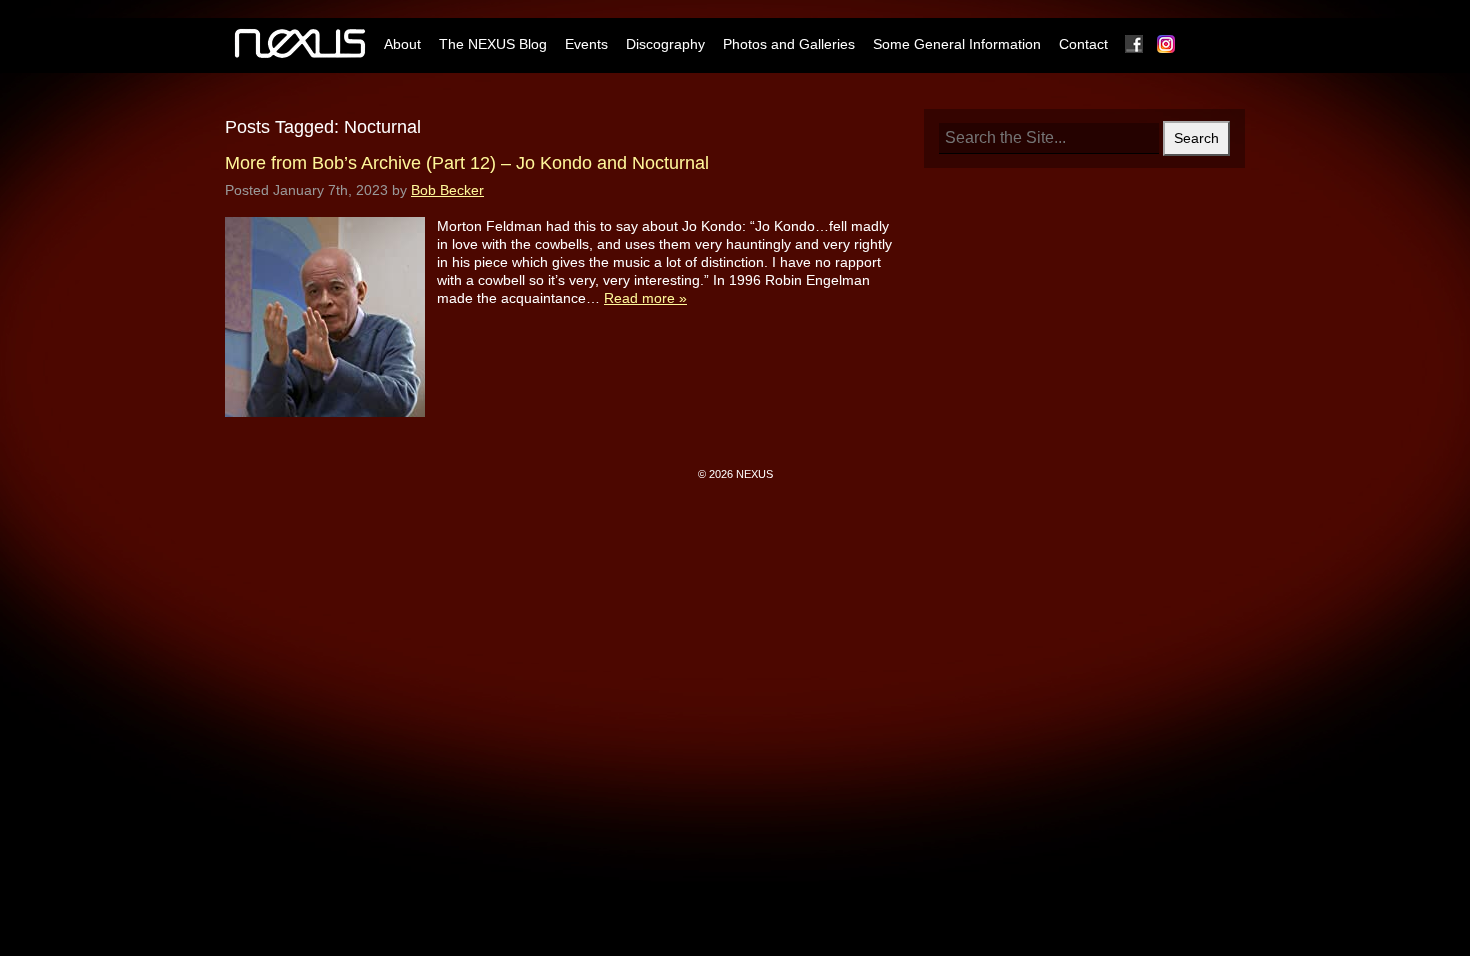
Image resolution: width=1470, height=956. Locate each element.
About (402, 44)
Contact (1083, 44)
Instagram (1167, 44)
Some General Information (957, 44)
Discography (665, 44)
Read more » (645, 298)
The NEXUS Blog (493, 44)
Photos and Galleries (789, 44)
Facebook (1135, 44)
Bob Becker (447, 190)
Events (586, 44)
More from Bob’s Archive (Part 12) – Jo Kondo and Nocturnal (467, 163)
